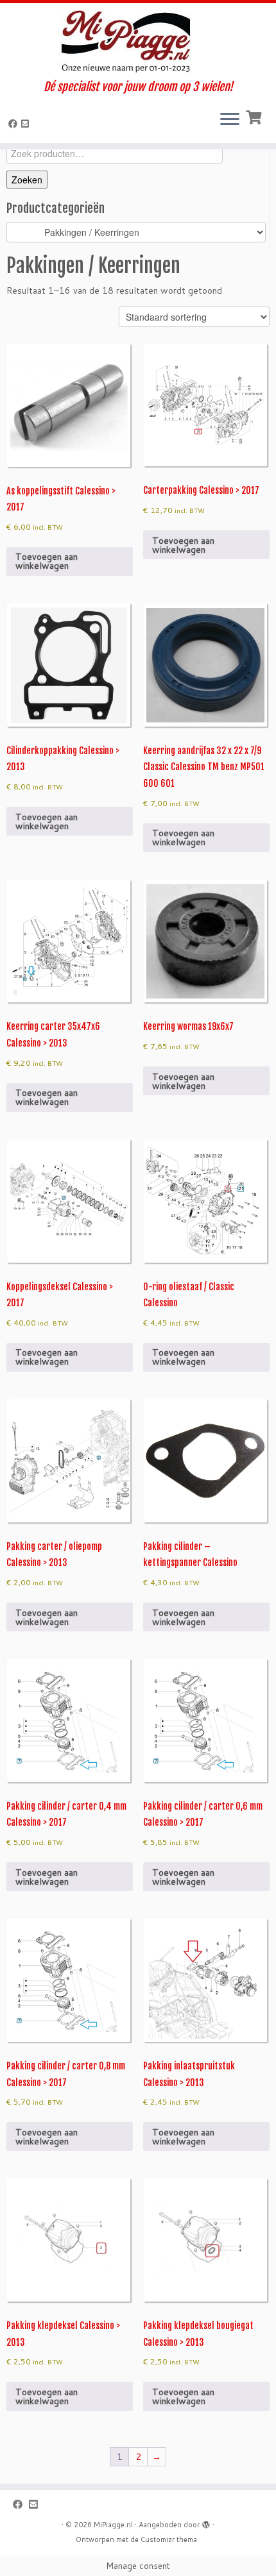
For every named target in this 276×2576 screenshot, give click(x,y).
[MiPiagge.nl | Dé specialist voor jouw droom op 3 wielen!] (138, 42)
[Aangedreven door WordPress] (206, 2522)
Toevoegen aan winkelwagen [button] (47, 561)
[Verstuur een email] (27, 124)
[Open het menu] (230, 120)
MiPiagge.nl (113, 2525)
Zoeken (27, 180)
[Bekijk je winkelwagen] (255, 116)
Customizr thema (169, 2539)
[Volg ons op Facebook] (15, 124)
